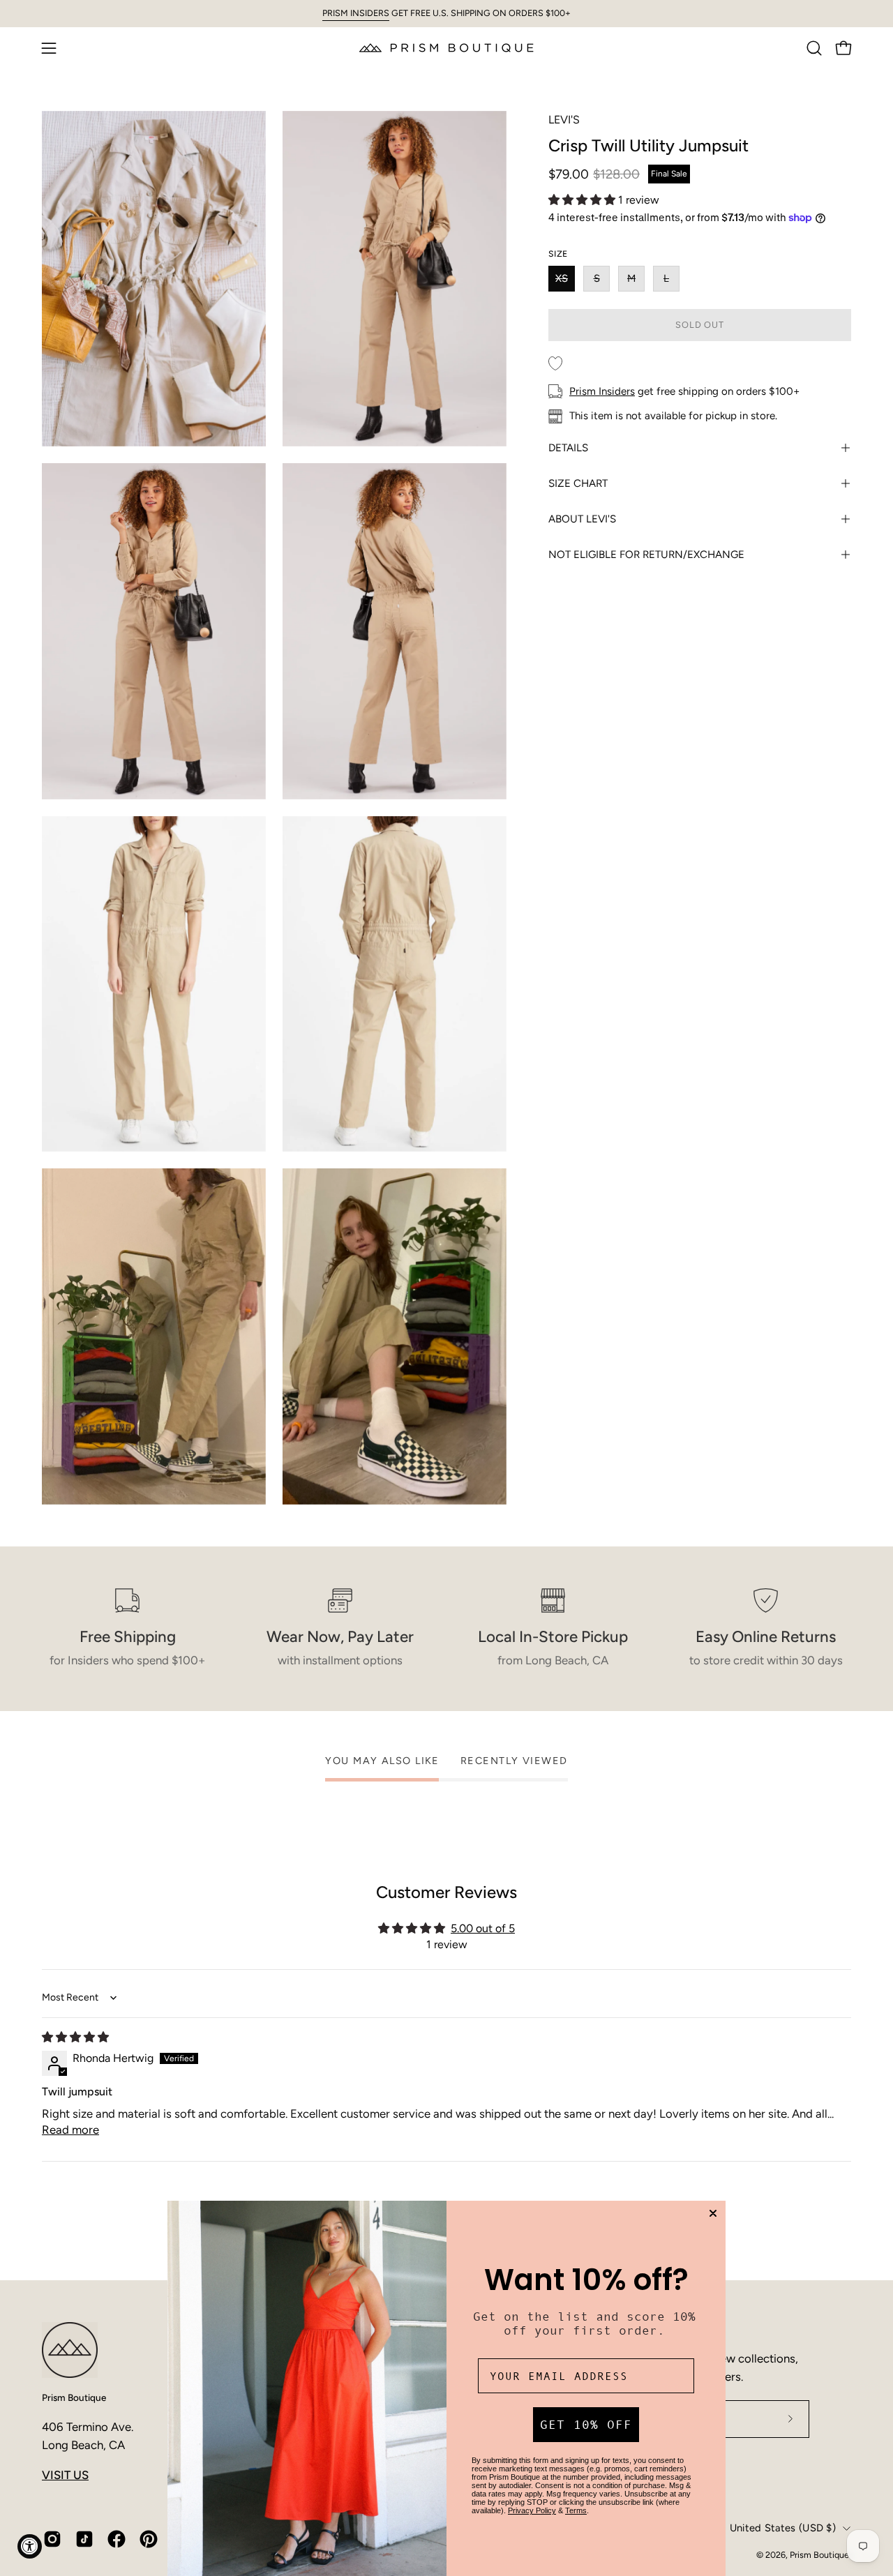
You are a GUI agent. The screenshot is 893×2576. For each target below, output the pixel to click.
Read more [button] (70, 2130)
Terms (576, 2510)
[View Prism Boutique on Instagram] (52, 2539)
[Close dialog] (713, 2213)
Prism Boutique (74, 2397)
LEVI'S (564, 120)
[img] (75, 2037)
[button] (814, 48)
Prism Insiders (602, 391)
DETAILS (568, 448)
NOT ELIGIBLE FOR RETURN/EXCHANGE (646, 555)
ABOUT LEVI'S (582, 519)
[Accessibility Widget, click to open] (30, 2546)
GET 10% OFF (586, 2425)
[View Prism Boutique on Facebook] (117, 2539)
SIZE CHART (578, 483)
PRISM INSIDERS (356, 13)
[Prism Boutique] (446, 48)
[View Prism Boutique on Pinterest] (149, 2539)
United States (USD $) (783, 2528)
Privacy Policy (532, 2510)
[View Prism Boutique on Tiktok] (84, 2539)
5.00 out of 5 (483, 1928)
